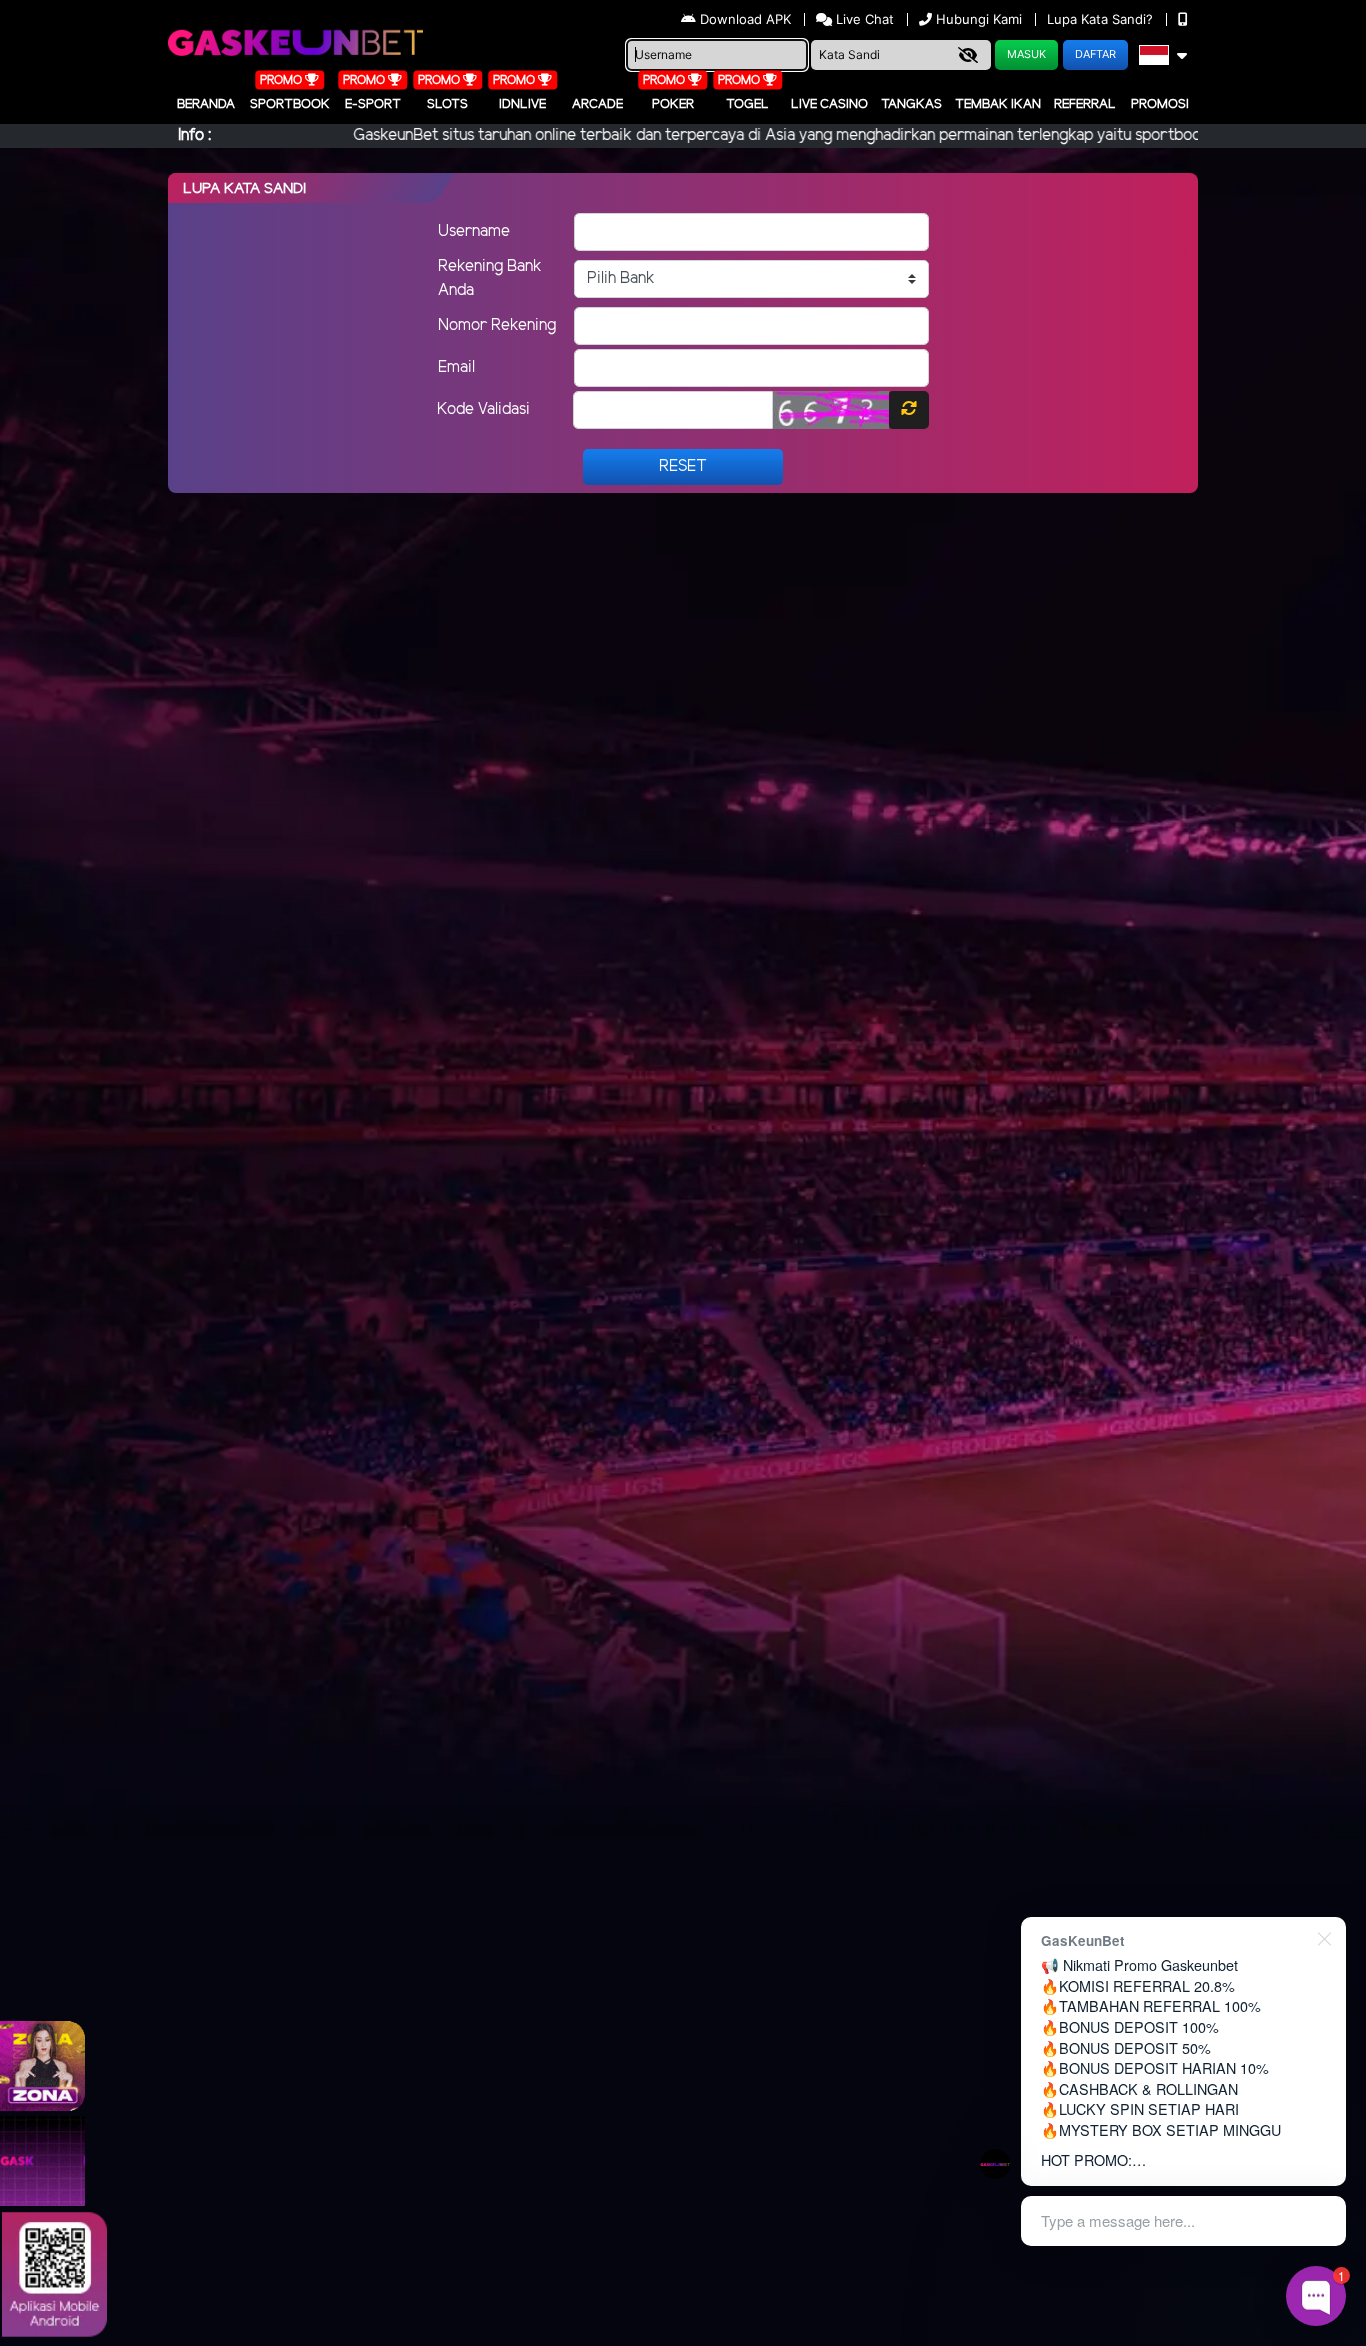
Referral (1085, 104)
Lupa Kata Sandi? (1102, 19)
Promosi (1160, 104)
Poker (673, 104)
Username (474, 231)
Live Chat (863, 19)
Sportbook (290, 104)
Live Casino (829, 104)
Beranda (206, 104)
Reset (683, 466)
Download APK (745, 19)
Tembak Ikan (998, 104)
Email (456, 367)
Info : (194, 135)
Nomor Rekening (497, 325)
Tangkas (911, 104)
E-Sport (373, 104)
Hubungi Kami (979, 19)
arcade (597, 104)
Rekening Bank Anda (490, 278)
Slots (447, 104)
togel (747, 104)
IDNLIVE (522, 104)
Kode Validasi (483, 409)
